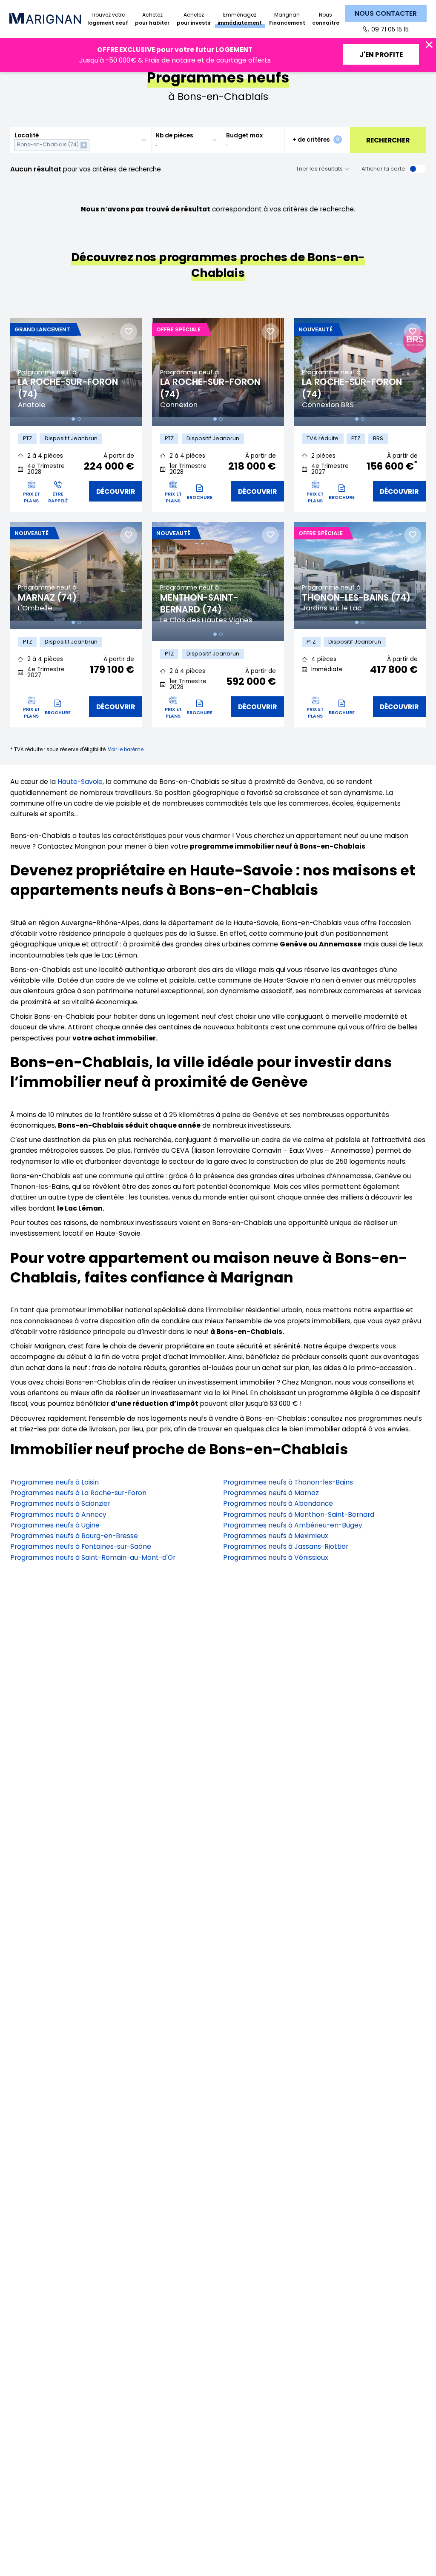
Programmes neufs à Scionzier (60, 1503)
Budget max (244, 135)
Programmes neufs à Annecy (58, 1515)
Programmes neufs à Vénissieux (275, 1557)
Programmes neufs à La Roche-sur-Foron (78, 1493)
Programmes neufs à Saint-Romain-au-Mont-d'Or (93, 1557)
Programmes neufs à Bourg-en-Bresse (74, 1536)
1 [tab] (73, 419)
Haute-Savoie (80, 782)
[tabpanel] (76, 372)
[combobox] (81, 140)
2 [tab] (79, 419)
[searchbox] (93, 145)
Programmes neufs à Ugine (55, 1525)
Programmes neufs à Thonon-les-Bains (288, 1482)
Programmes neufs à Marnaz (271, 1493)
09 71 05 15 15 (390, 29)
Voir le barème (126, 749)
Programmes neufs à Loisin (54, 1482)
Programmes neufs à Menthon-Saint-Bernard (299, 1515)
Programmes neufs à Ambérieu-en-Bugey (293, 1525)
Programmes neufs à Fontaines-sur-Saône (81, 1546)
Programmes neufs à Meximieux (275, 1536)
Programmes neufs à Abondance (278, 1503)
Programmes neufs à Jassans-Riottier (286, 1546)
